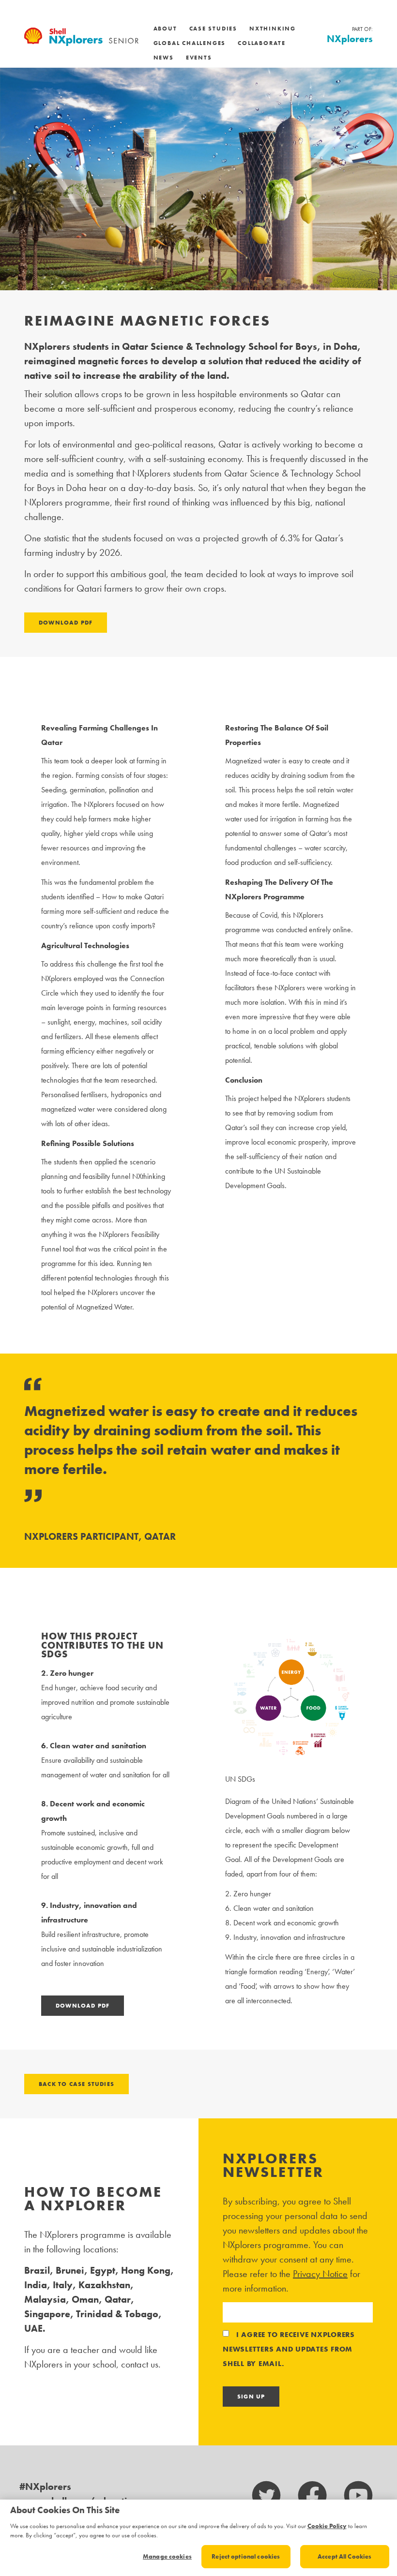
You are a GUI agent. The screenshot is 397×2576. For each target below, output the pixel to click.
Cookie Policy (327, 2526)
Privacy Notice (320, 2274)
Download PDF (83, 2006)
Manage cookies (167, 2556)
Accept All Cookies (344, 2556)
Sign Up (251, 2397)
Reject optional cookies (246, 2556)
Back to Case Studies (76, 2084)
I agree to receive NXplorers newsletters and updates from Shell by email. (289, 2349)
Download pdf (66, 623)
